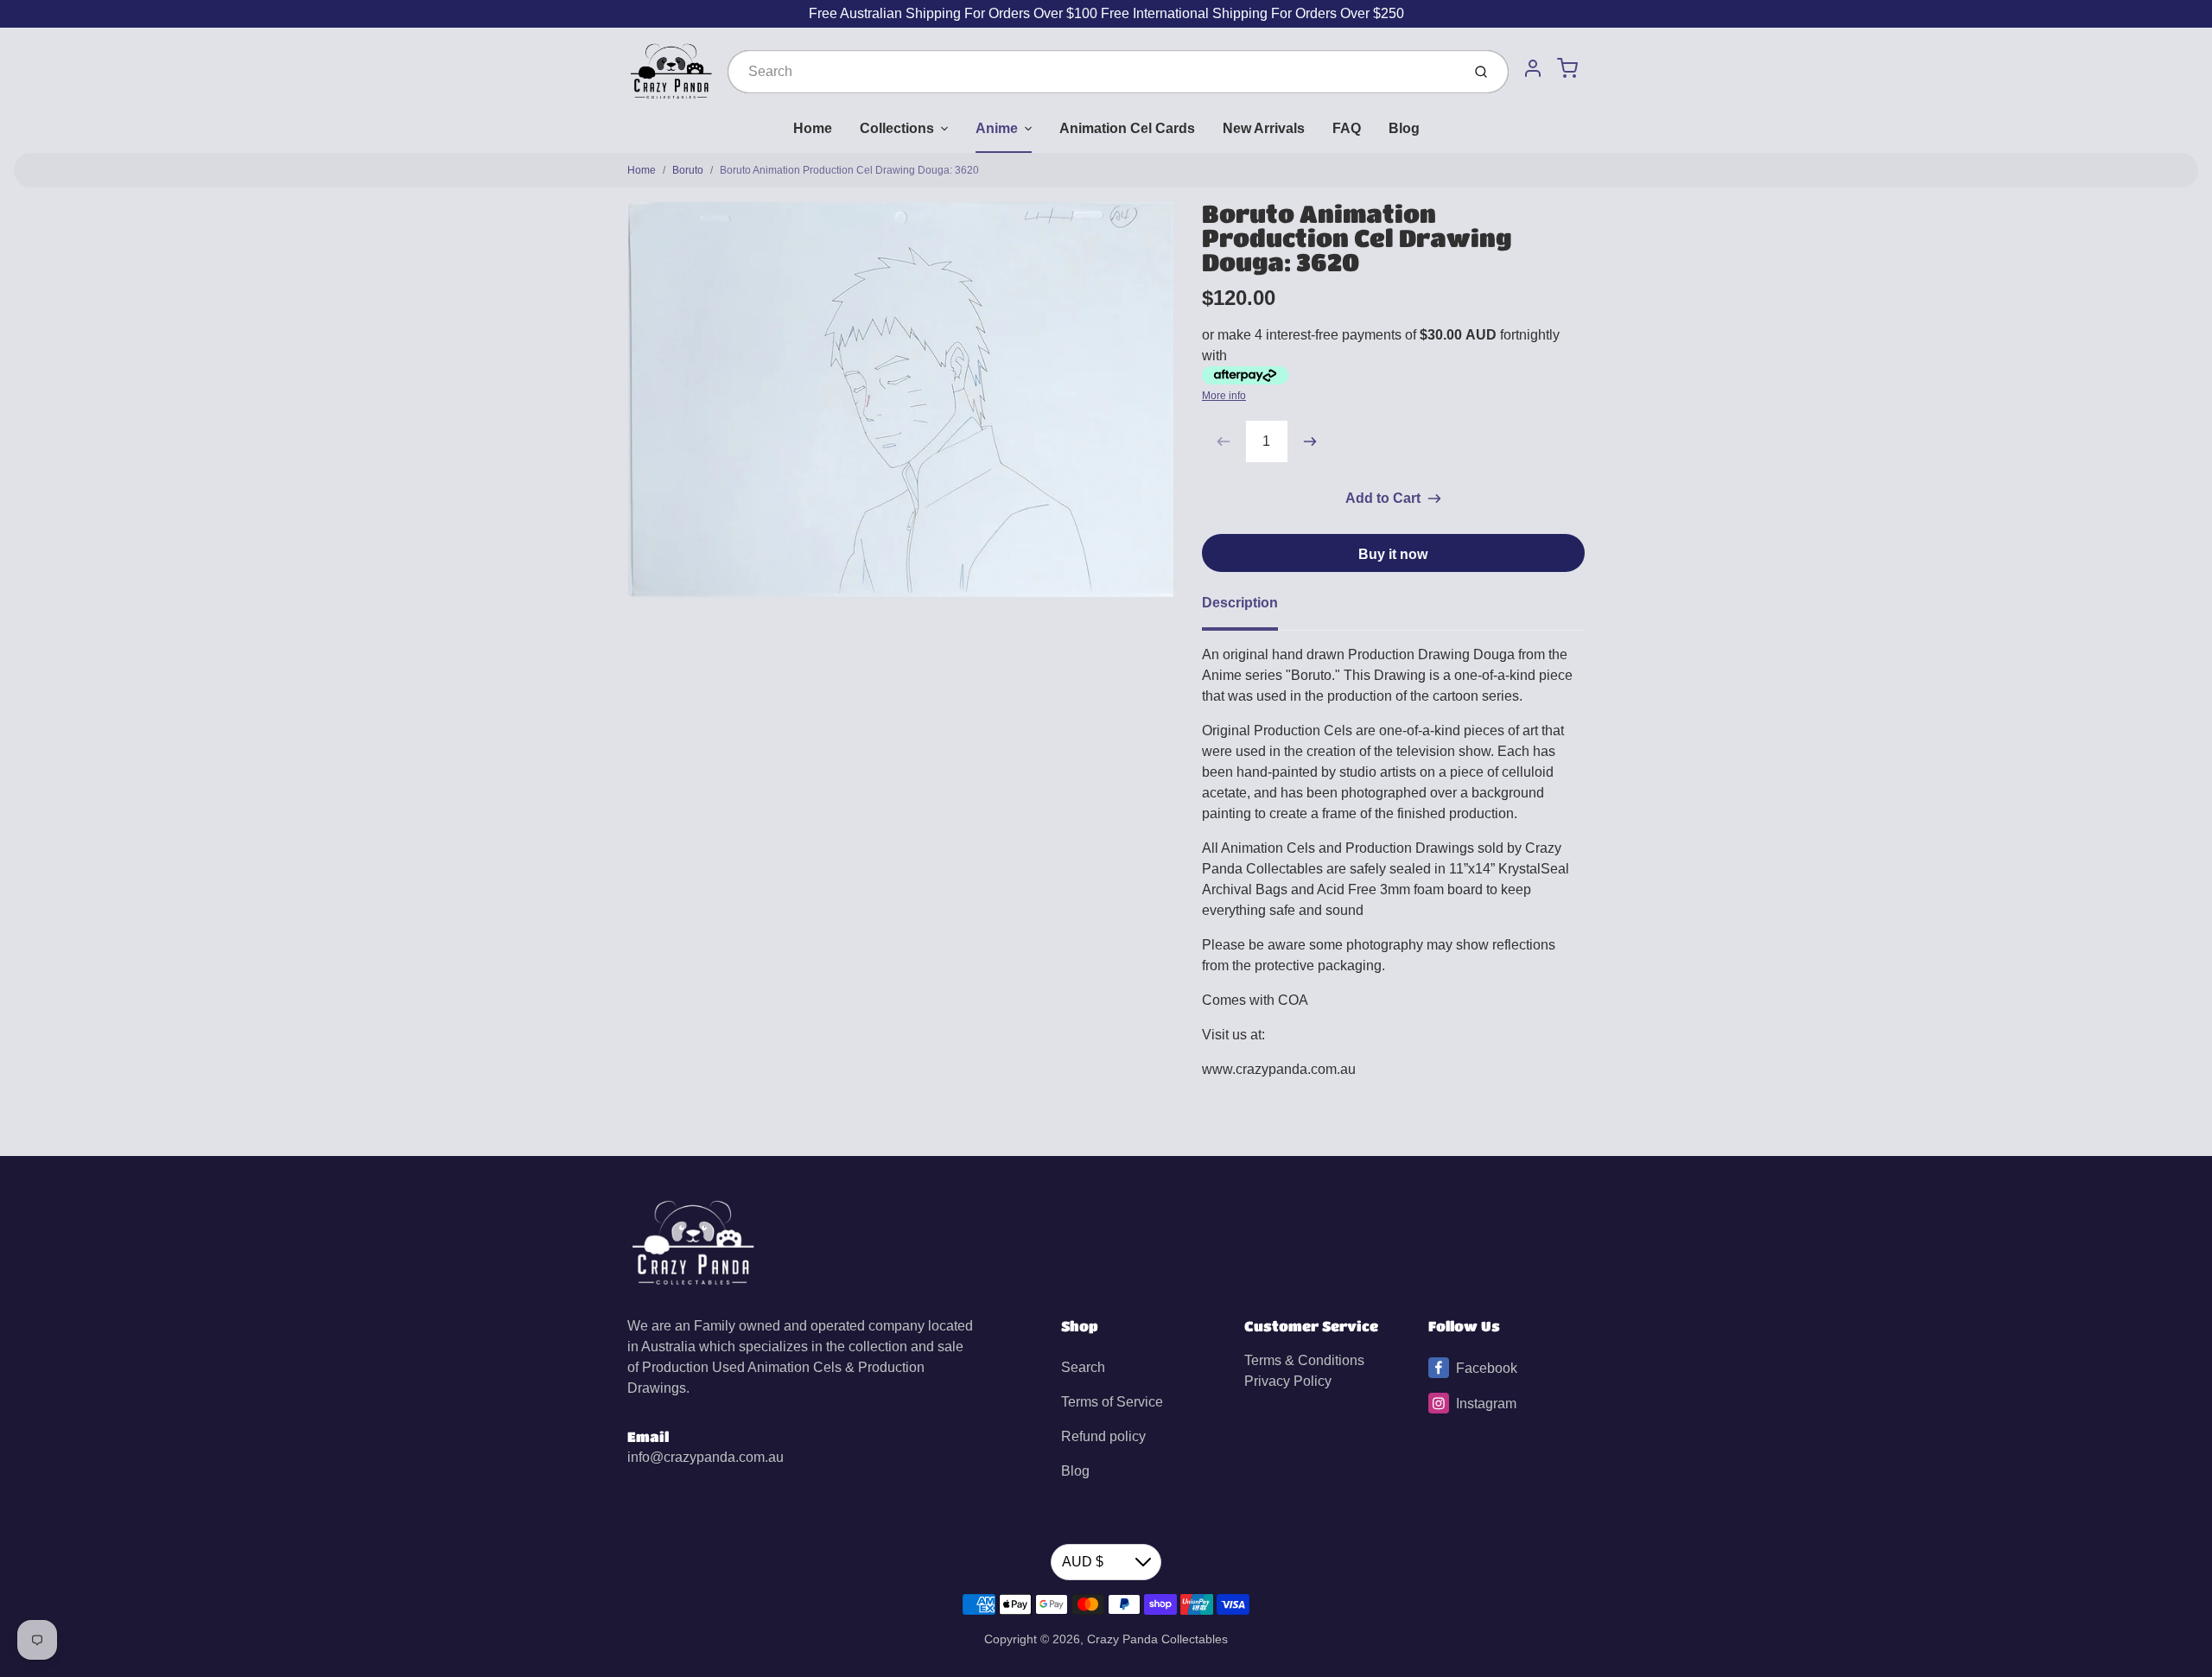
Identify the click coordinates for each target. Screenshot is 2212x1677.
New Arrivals (1264, 128)
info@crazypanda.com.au (706, 1457)
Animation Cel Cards (1127, 128)
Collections (897, 128)
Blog (1404, 128)
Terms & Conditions (1304, 1360)
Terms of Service (1112, 1402)
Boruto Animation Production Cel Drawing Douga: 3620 (849, 170)
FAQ (1347, 128)
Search (1083, 1367)
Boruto (688, 170)
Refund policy (1103, 1436)
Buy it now (1393, 554)
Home (813, 128)
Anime (997, 128)
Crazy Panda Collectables (1157, 1639)
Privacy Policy (1288, 1381)
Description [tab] (1240, 603)
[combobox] (1093, 72)
